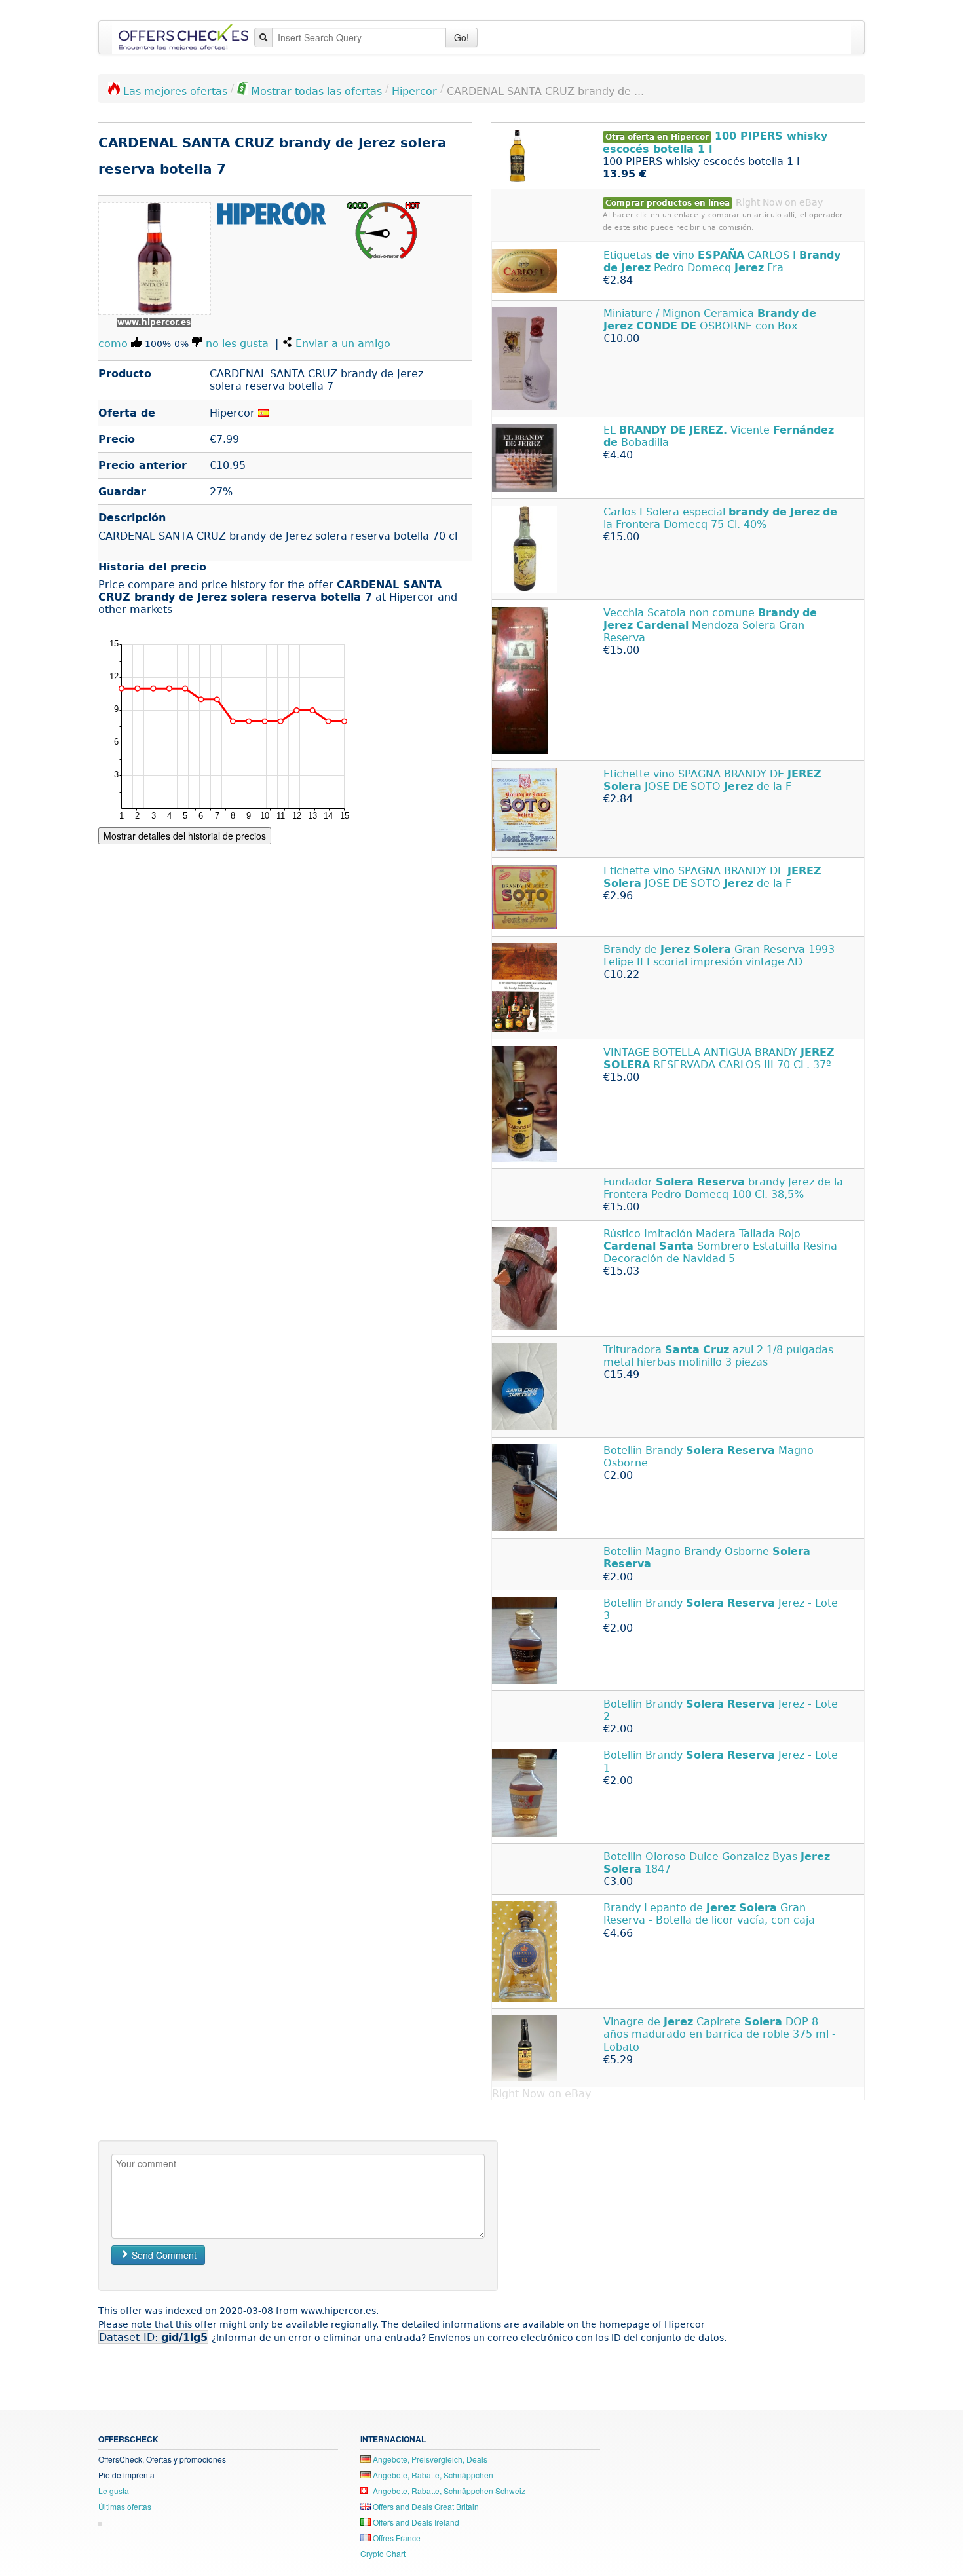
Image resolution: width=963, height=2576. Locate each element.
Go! (462, 37)
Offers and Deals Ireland (415, 2522)
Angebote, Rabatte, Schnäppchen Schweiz (448, 2491)
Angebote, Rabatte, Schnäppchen (432, 2475)
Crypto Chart (383, 2553)
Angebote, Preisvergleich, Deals (429, 2459)
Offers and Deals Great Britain (425, 2506)
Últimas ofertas (125, 2506)
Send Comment (163, 2255)
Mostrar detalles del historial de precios (185, 836)
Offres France (396, 2538)
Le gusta (114, 2491)
